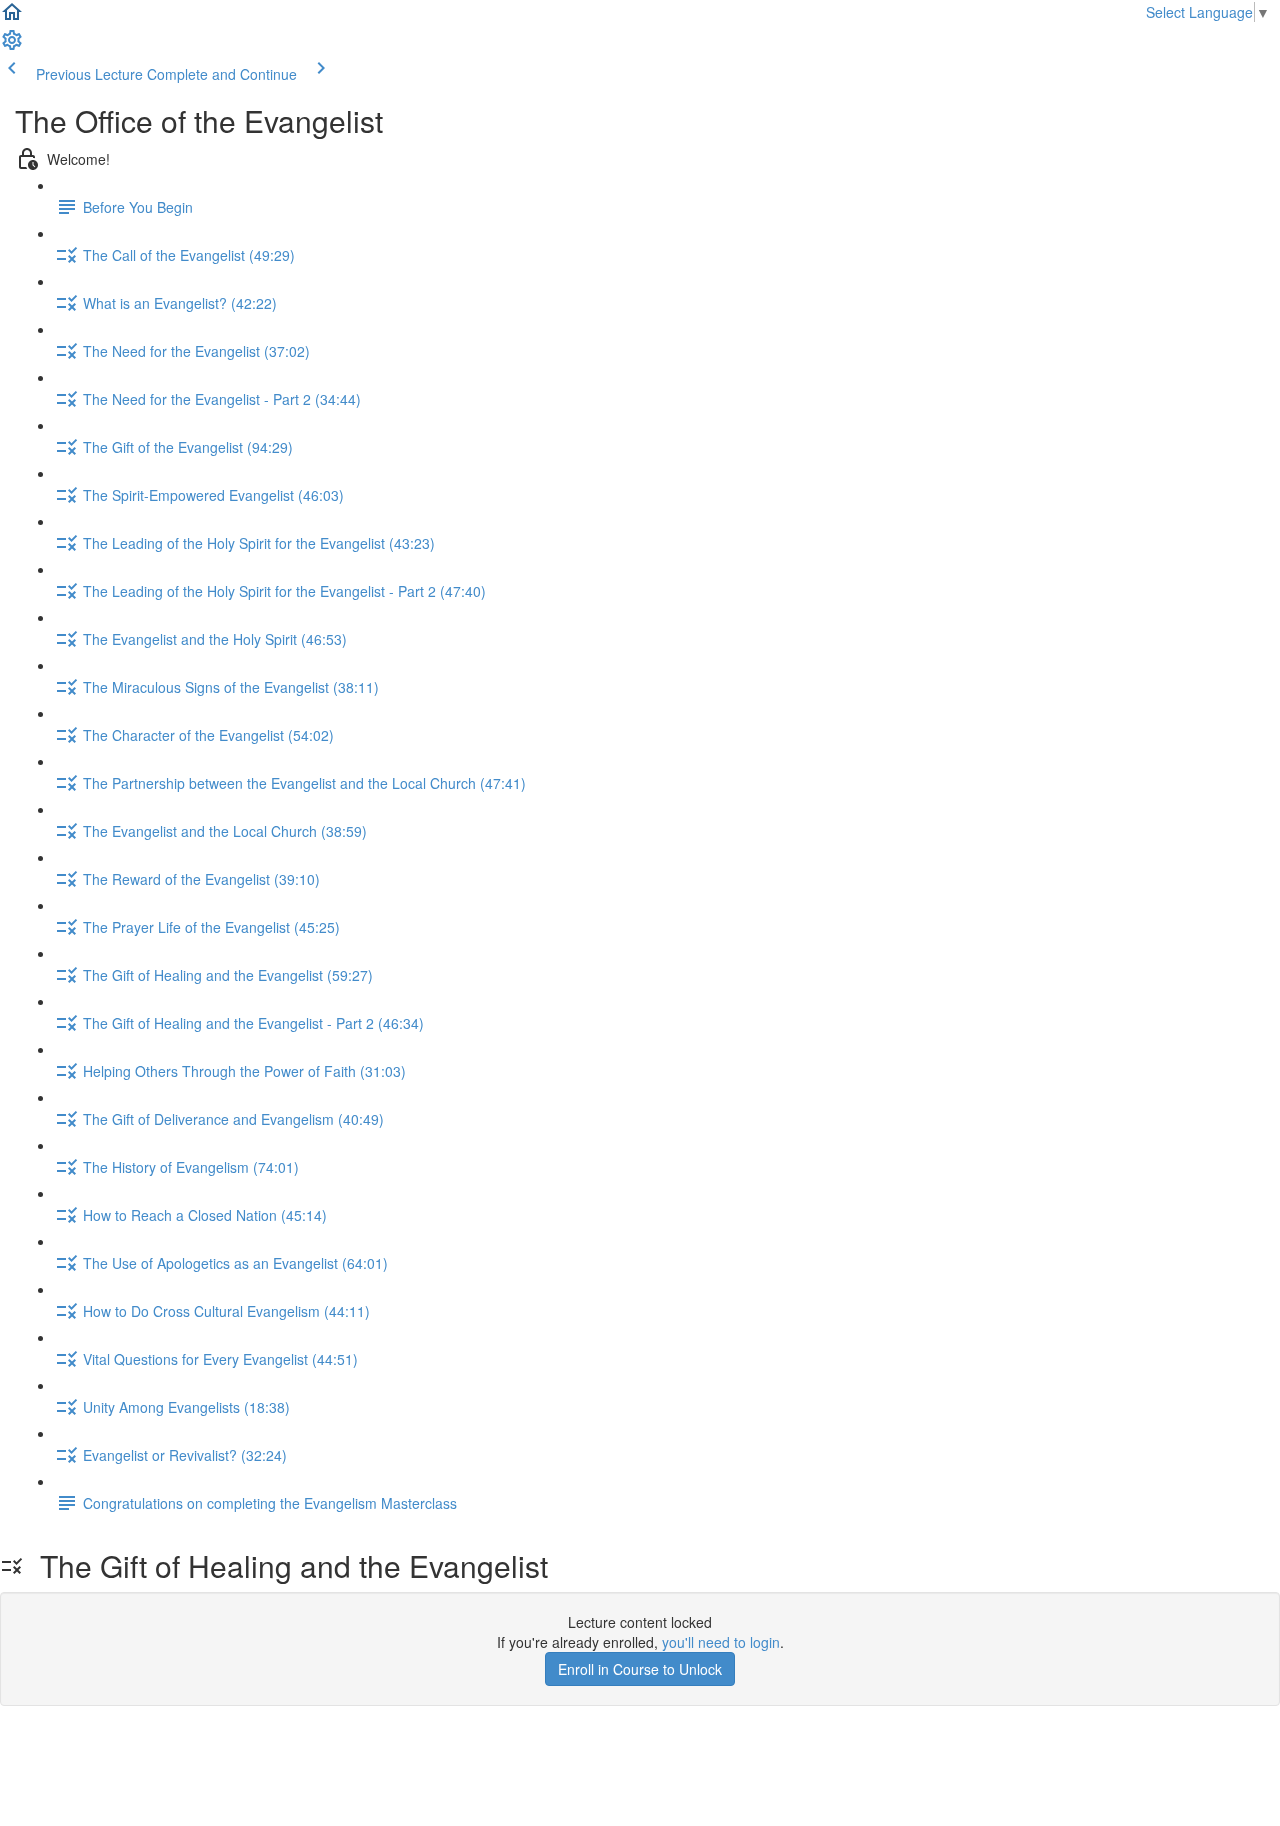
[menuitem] (12, 46)
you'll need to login (721, 1642)
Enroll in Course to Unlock (640, 1669)
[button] (12, 18)
